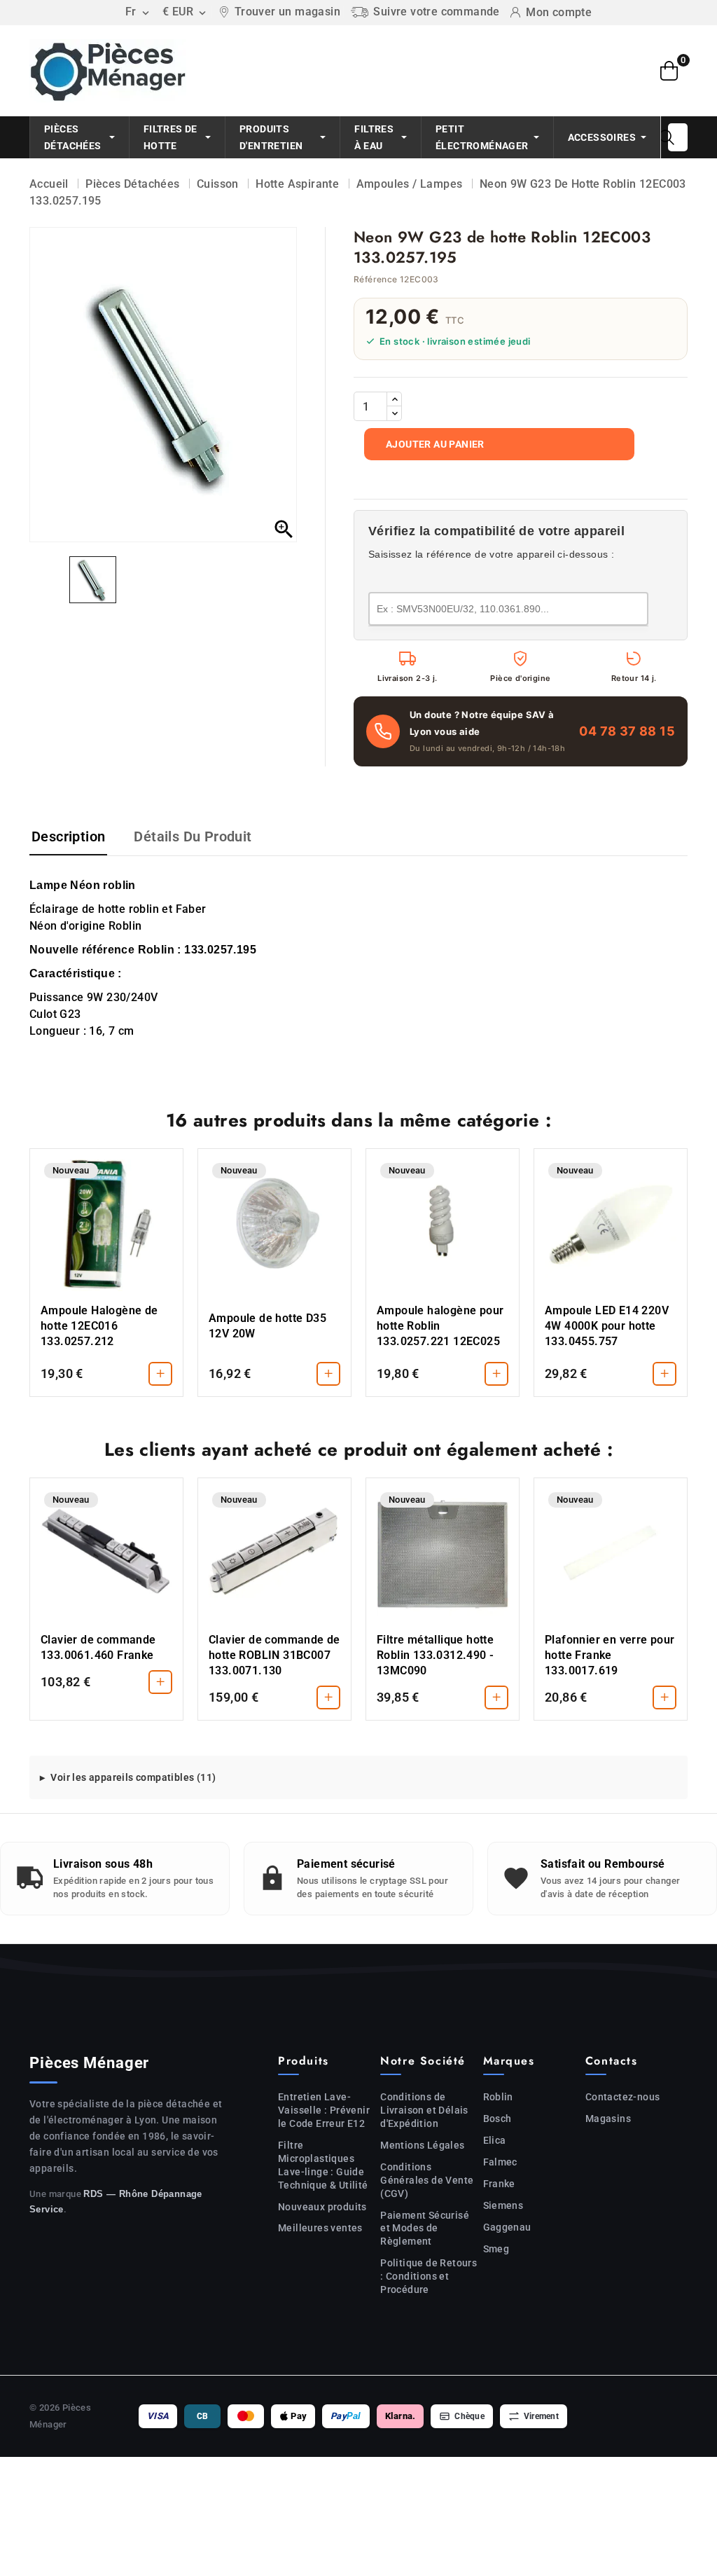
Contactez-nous (623, 2097)
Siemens (503, 2205)
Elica (495, 2140)
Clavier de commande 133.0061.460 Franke (98, 1647)
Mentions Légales (422, 2145)
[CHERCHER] (667, 137)
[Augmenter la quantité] (394, 399)
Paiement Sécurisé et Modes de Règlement (425, 2229)
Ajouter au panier (435, 444)
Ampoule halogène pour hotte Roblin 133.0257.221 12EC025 (440, 1326)
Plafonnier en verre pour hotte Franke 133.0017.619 (610, 1655)
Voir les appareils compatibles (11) (133, 1777)
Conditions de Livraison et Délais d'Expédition (424, 2110)
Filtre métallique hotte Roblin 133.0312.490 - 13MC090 (435, 1655)
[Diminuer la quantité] (394, 413)
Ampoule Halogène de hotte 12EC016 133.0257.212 (99, 1326)
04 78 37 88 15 (627, 731)
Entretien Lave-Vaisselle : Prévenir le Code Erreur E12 (324, 2110)
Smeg (496, 2249)
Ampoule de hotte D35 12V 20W (267, 1326)
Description (68, 836)
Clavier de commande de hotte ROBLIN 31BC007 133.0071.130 (274, 1655)
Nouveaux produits (322, 2207)
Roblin (498, 2097)
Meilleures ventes (320, 2228)
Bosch (497, 2119)
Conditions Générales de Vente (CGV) (427, 2180)
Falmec (500, 2162)
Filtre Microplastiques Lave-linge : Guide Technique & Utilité (323, 2165)
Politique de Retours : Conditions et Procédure (429, 2276)
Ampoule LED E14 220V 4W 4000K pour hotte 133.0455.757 (607, 1326)
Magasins (608, 2119)
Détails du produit (193, 836)
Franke (499, 2184)
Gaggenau (507, 2227)
